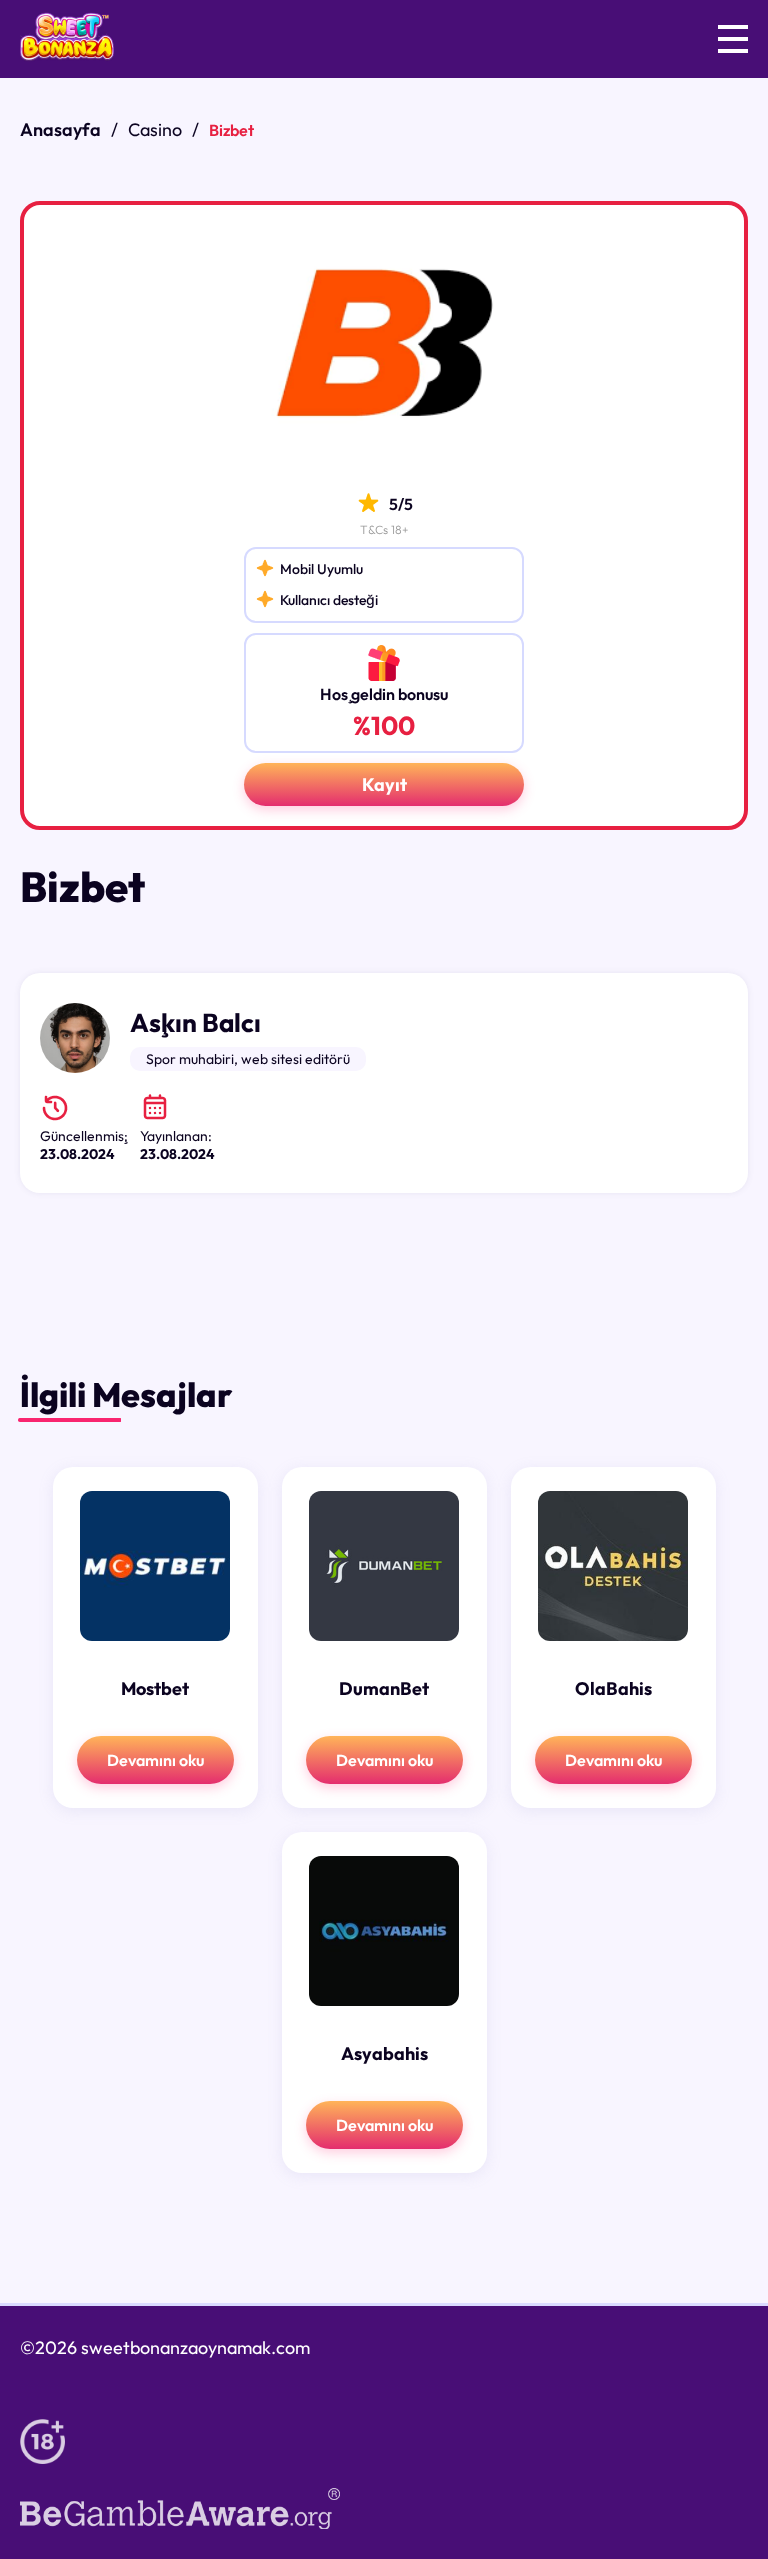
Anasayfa (60, 129)
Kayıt (384, 784)
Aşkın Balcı (195, 1022)
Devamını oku (155, 1760)
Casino (155, 129)
